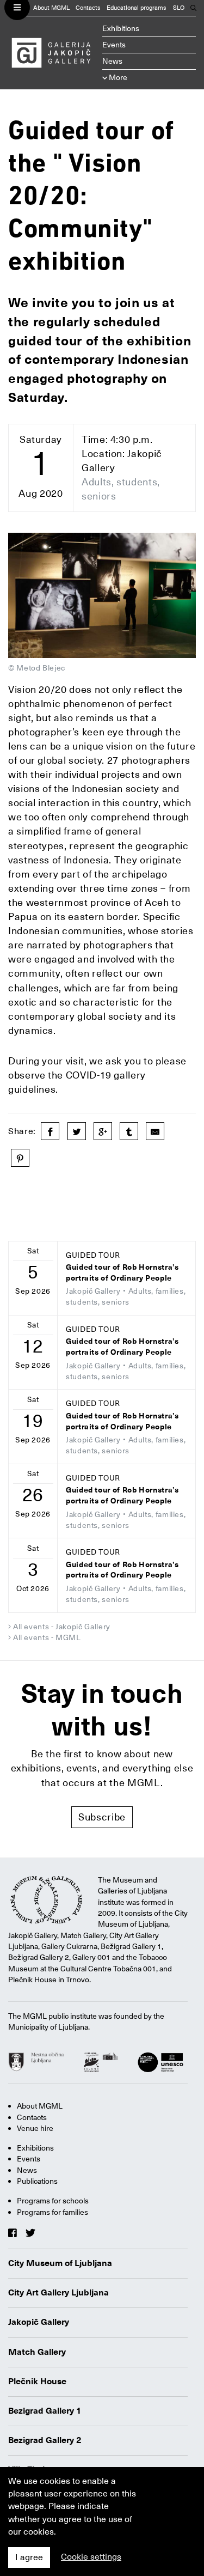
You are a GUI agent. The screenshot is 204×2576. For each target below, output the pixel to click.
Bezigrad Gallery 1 (45, 2411)
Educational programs (137, 8)
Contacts (88, 8)
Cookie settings (91, 2557)
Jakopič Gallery (39, 2322)
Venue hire (35, 2128)
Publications (37, 2181)
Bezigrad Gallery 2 (45, 2440)
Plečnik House (37, 2382)
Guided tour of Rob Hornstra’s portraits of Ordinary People (122, 1273)
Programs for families (52, 2212)
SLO (179, 8)
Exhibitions (121, 28)
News (112, 61)
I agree (29, 2557)
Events (114, 45)
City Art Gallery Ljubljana (58, 2293)
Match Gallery (37, 2352)
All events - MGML (47, 1637)
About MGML (51, 8)
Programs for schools (53, 2201)
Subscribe (102, 1817)
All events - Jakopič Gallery (62, 1627)
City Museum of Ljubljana (60, 2263)
